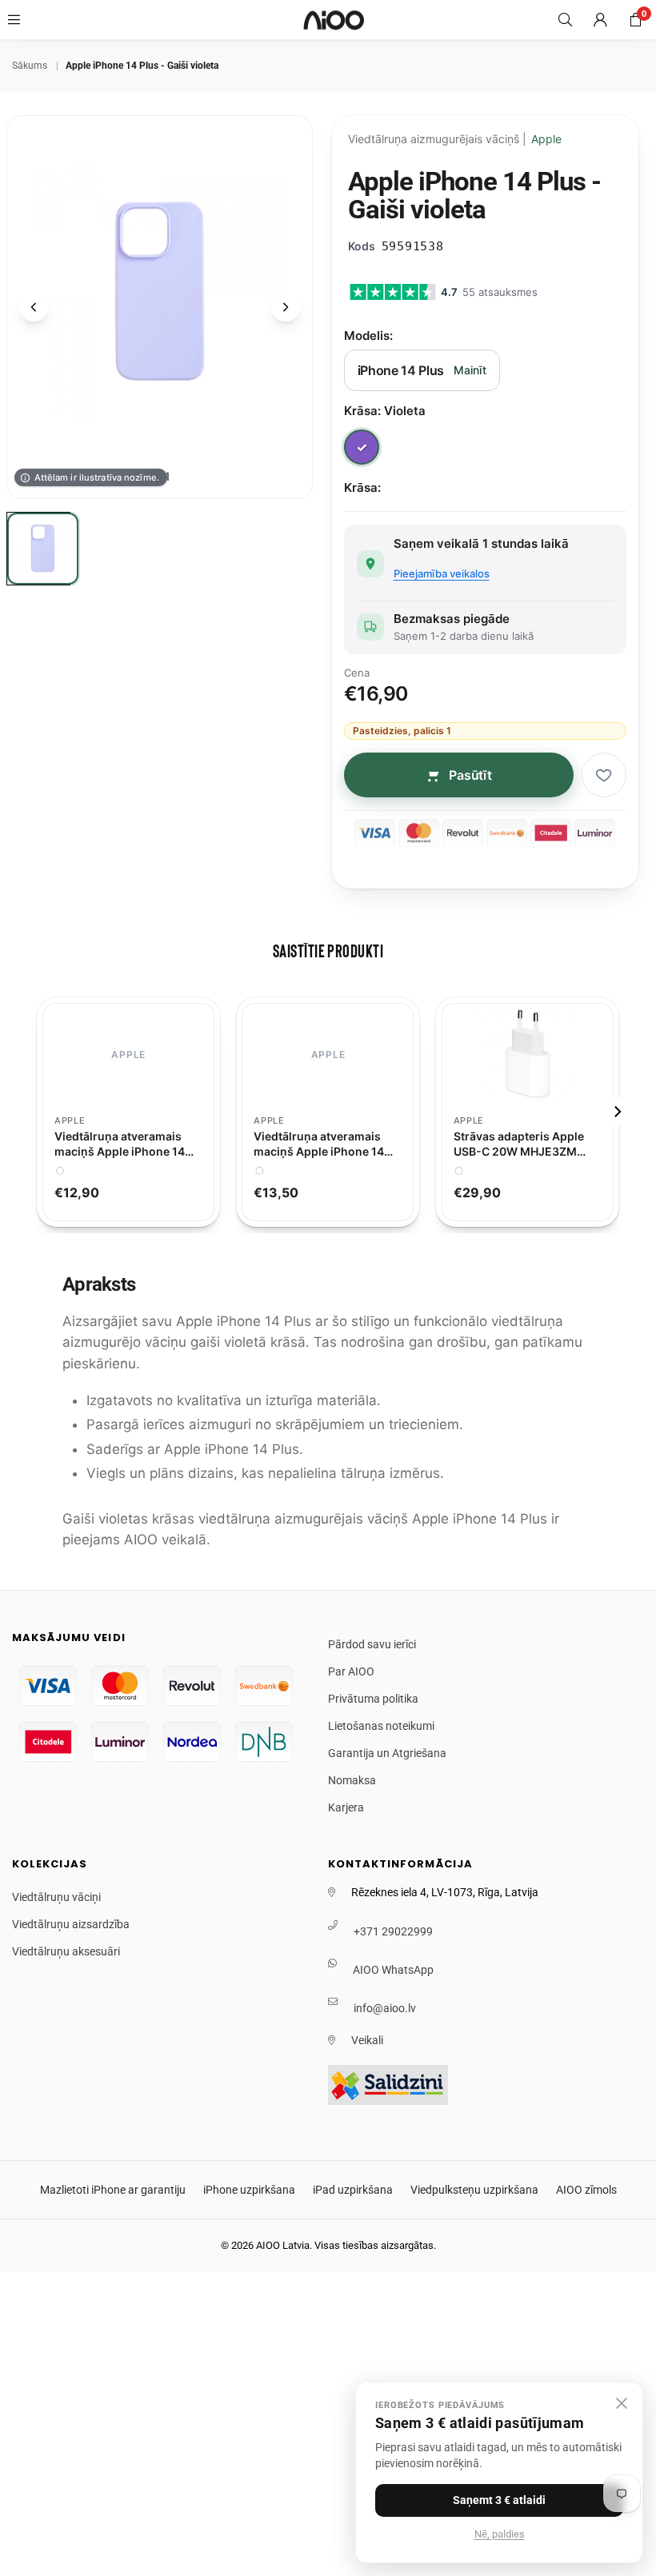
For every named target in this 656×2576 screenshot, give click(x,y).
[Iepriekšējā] (34, 307)
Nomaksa (352, 1780)
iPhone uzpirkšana (249, 2190)
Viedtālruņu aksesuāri (66, 1951)
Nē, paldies (500, 2534)
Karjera (346, 1807)
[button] (635, 20)
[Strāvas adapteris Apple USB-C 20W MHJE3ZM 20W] (528, 1055)
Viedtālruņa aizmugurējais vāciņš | (455, 139)
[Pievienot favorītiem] (604, 775)
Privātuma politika (373, 1699)
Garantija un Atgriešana (387, 1753)
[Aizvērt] (622, 2403)
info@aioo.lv (385, 2008)
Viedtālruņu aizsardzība (71, 1924)
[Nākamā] (286, 307)
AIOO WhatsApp (393, 1970)
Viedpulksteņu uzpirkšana (474, 2190)
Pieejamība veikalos (442, 573)
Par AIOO (351, 1671)
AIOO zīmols (586, 2190)
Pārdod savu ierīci (372, 1644)
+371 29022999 (393, 1931)
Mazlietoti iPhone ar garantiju (113, 2190)
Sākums (30, 66)
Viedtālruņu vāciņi (56, 1897)
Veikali (367, 2040)
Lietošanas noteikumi (381, 1726)
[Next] (617, 1112)
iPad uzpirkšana (353, 2190)
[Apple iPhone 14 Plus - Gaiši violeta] (43, 549)
